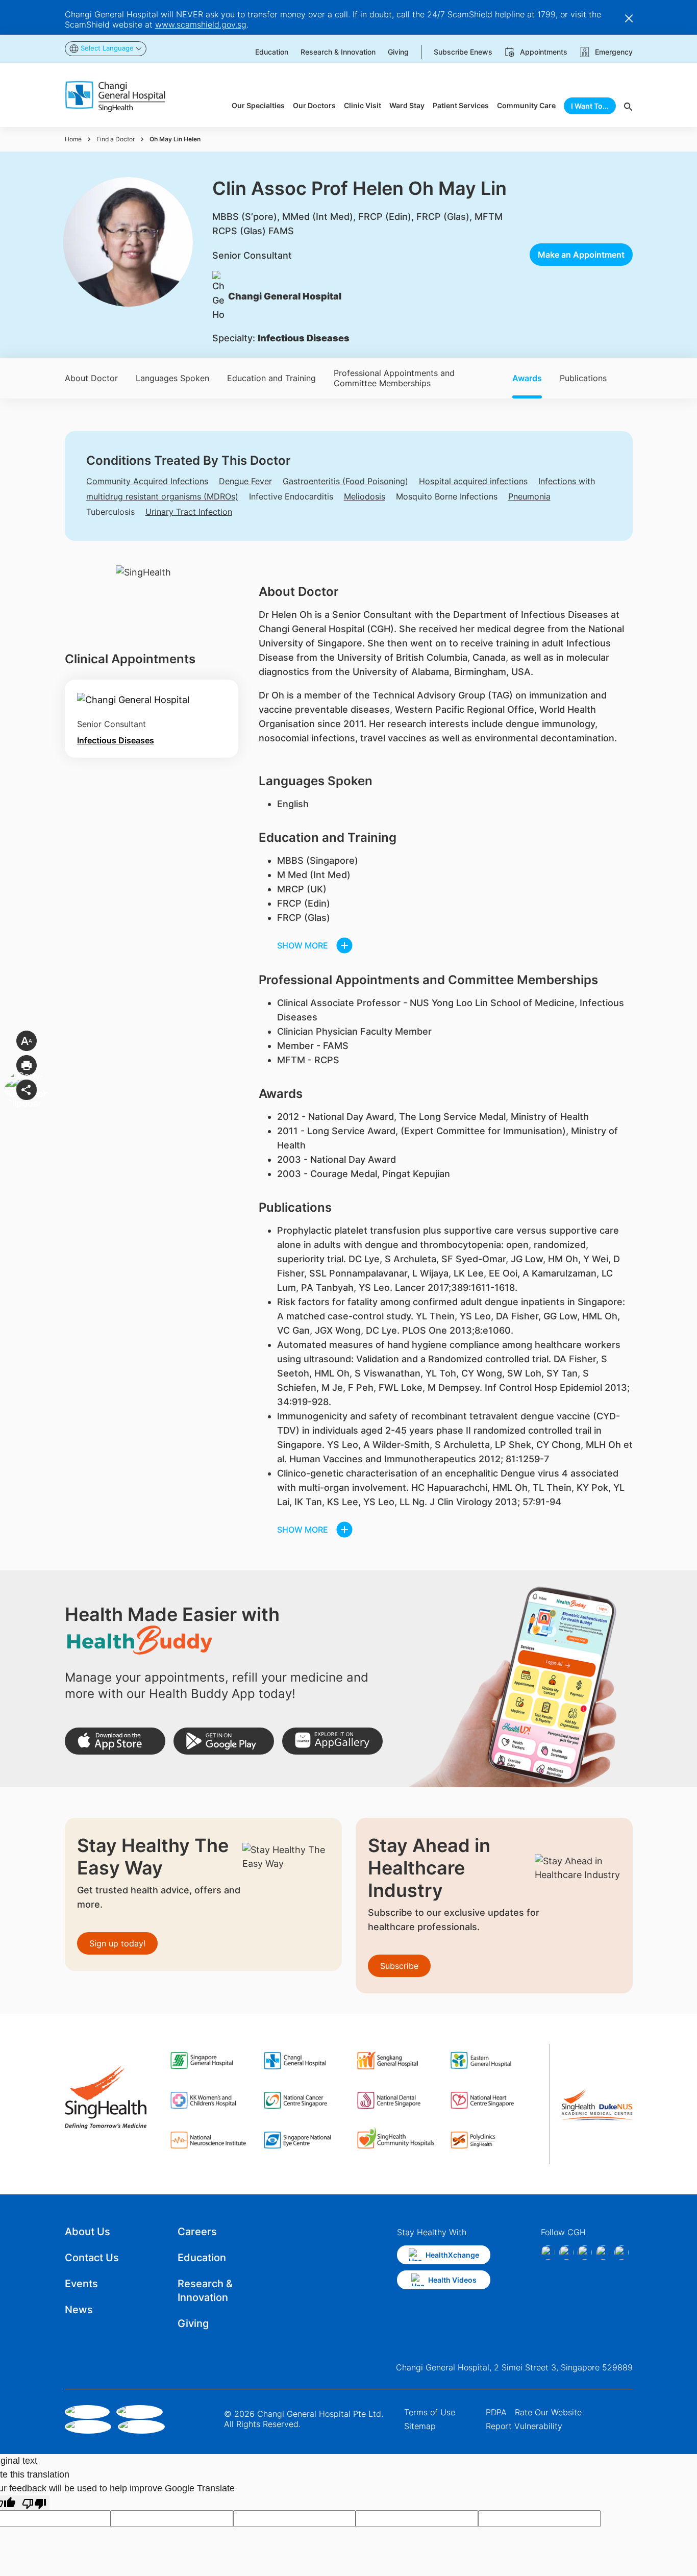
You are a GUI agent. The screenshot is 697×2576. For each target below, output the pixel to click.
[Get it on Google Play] (224, 1741)
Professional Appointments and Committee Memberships (394, 378)
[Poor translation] (34, 2503)
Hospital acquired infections (473, 481)
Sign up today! (117, 1943)
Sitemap (420, 2426)
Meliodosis (365, 496)
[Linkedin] (585, 2253)
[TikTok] (603, 2253)
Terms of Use (430, 2412)
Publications (583, 378)
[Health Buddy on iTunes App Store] (115, 1741)
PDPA (496, 2412)
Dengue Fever (245, 481)
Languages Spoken (172, 378)
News (79, 2310)
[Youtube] (621, 2253)
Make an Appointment (581, 255)
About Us (88, 2232)
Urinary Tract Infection (189, 512)
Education (202, 2258)
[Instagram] (566, 2253)
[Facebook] (548, 2253)
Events (81, 2284)
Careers (197, 2232)
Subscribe (399, 1966)
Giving (193, 2323)
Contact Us (92, 2258)
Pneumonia (529, 496)
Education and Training (271, 378)
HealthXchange (452, 2255)
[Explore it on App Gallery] (332, 1741)
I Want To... (590, 106)
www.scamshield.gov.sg (201, 24)
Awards (527, 378)
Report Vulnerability (524, 2426)
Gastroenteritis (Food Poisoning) (345, 481)
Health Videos (452, 2280)
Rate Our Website (548, 2412)
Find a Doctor (116, 139)
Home (73, 139)
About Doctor (91, 378)
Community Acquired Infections (147, 481)
